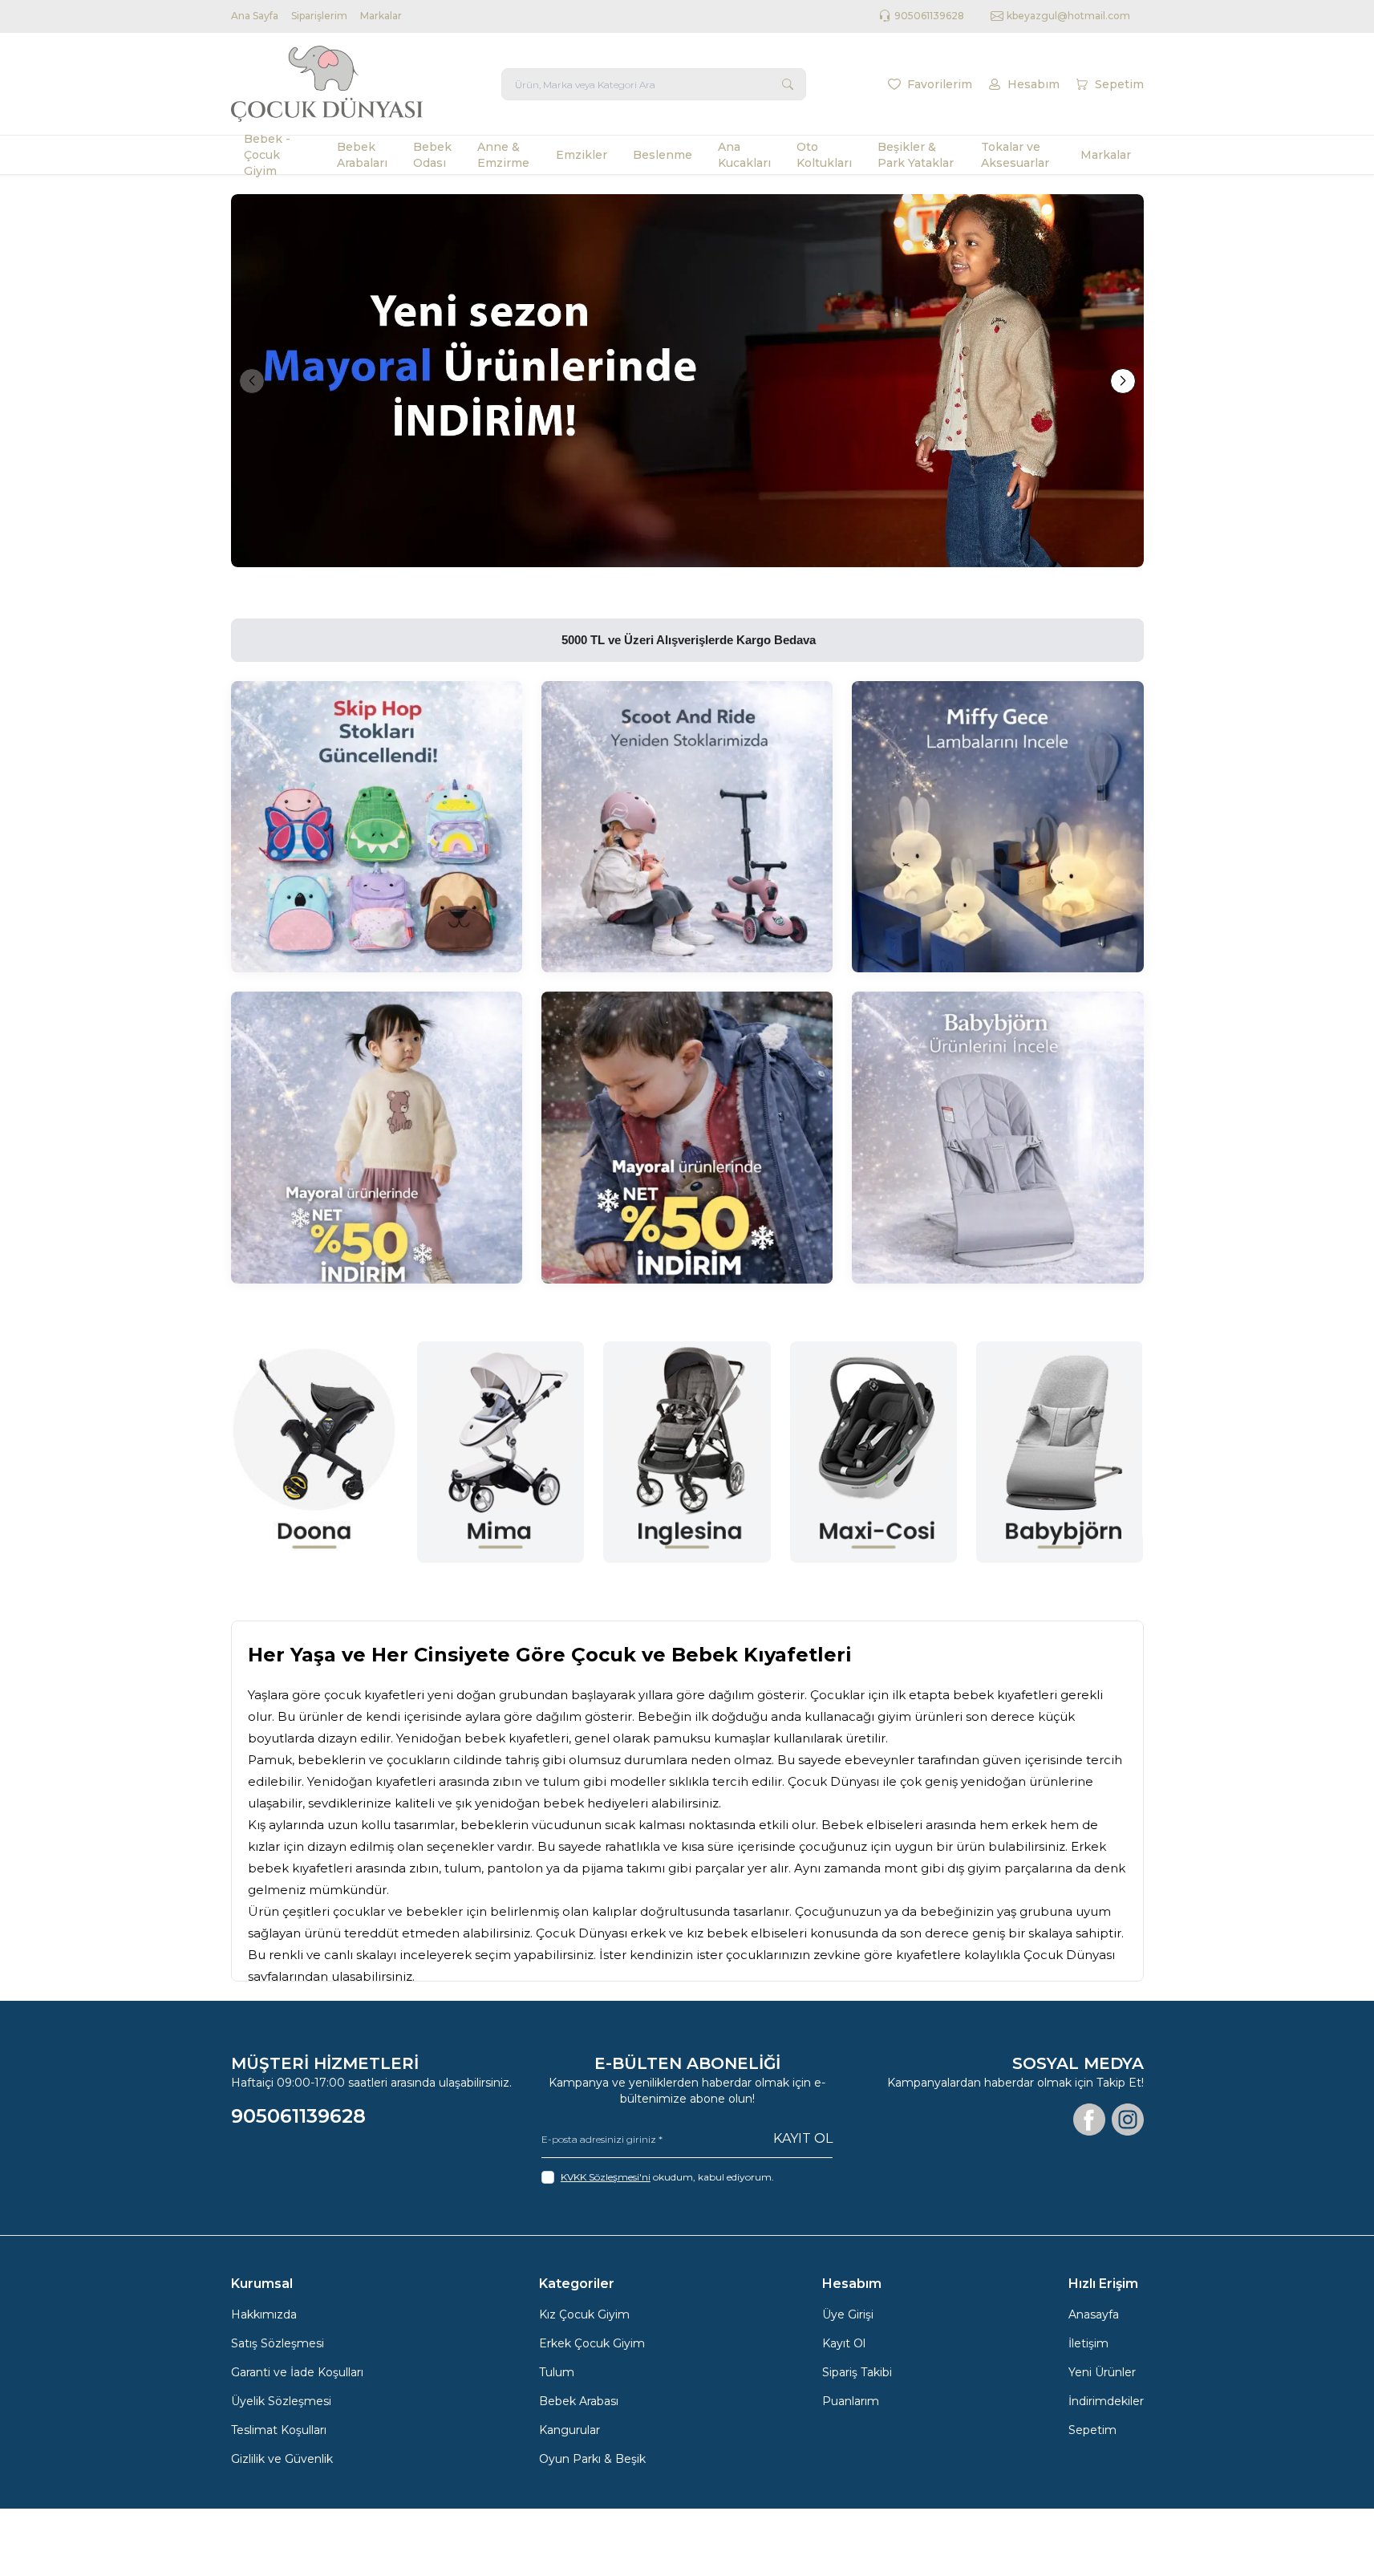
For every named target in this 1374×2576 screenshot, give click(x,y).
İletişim (1088, 2343)
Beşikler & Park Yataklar (916, 155)
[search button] (788, 84)
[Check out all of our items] (377, 827)
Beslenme (663, 155)
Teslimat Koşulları (279, 2430)
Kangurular (569, 2430)
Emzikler (582, 155)
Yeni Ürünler (1102, 2372)
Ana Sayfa (255, 16)
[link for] (687, 381)
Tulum (557, 2372)
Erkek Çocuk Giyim (592, 2343)
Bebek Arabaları (362, 155)
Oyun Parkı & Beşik (592, 2459)
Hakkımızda (264, 2314)
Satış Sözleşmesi (278, 2343)
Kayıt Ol (803, 2138)
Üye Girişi (848, 2314)
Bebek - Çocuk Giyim (267, 155)
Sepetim (1092, 2430)
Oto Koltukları (824, 155)
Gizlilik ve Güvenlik (282, 2459)
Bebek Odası (432, 155)
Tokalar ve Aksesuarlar (1015, 155)
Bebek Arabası (579, 2401)
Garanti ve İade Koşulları (297, 2372)
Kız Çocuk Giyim (584, 2314)
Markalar (381, 16)
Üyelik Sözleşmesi (281, 2401)
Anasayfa (1094, 2314)
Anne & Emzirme (503, 155)
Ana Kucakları (744, 155)
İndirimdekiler (1106, 2401)
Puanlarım (851, 2401)
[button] (252, 381)
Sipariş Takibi (857, 2372)
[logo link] (327, 84)
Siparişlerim (319, 16)
